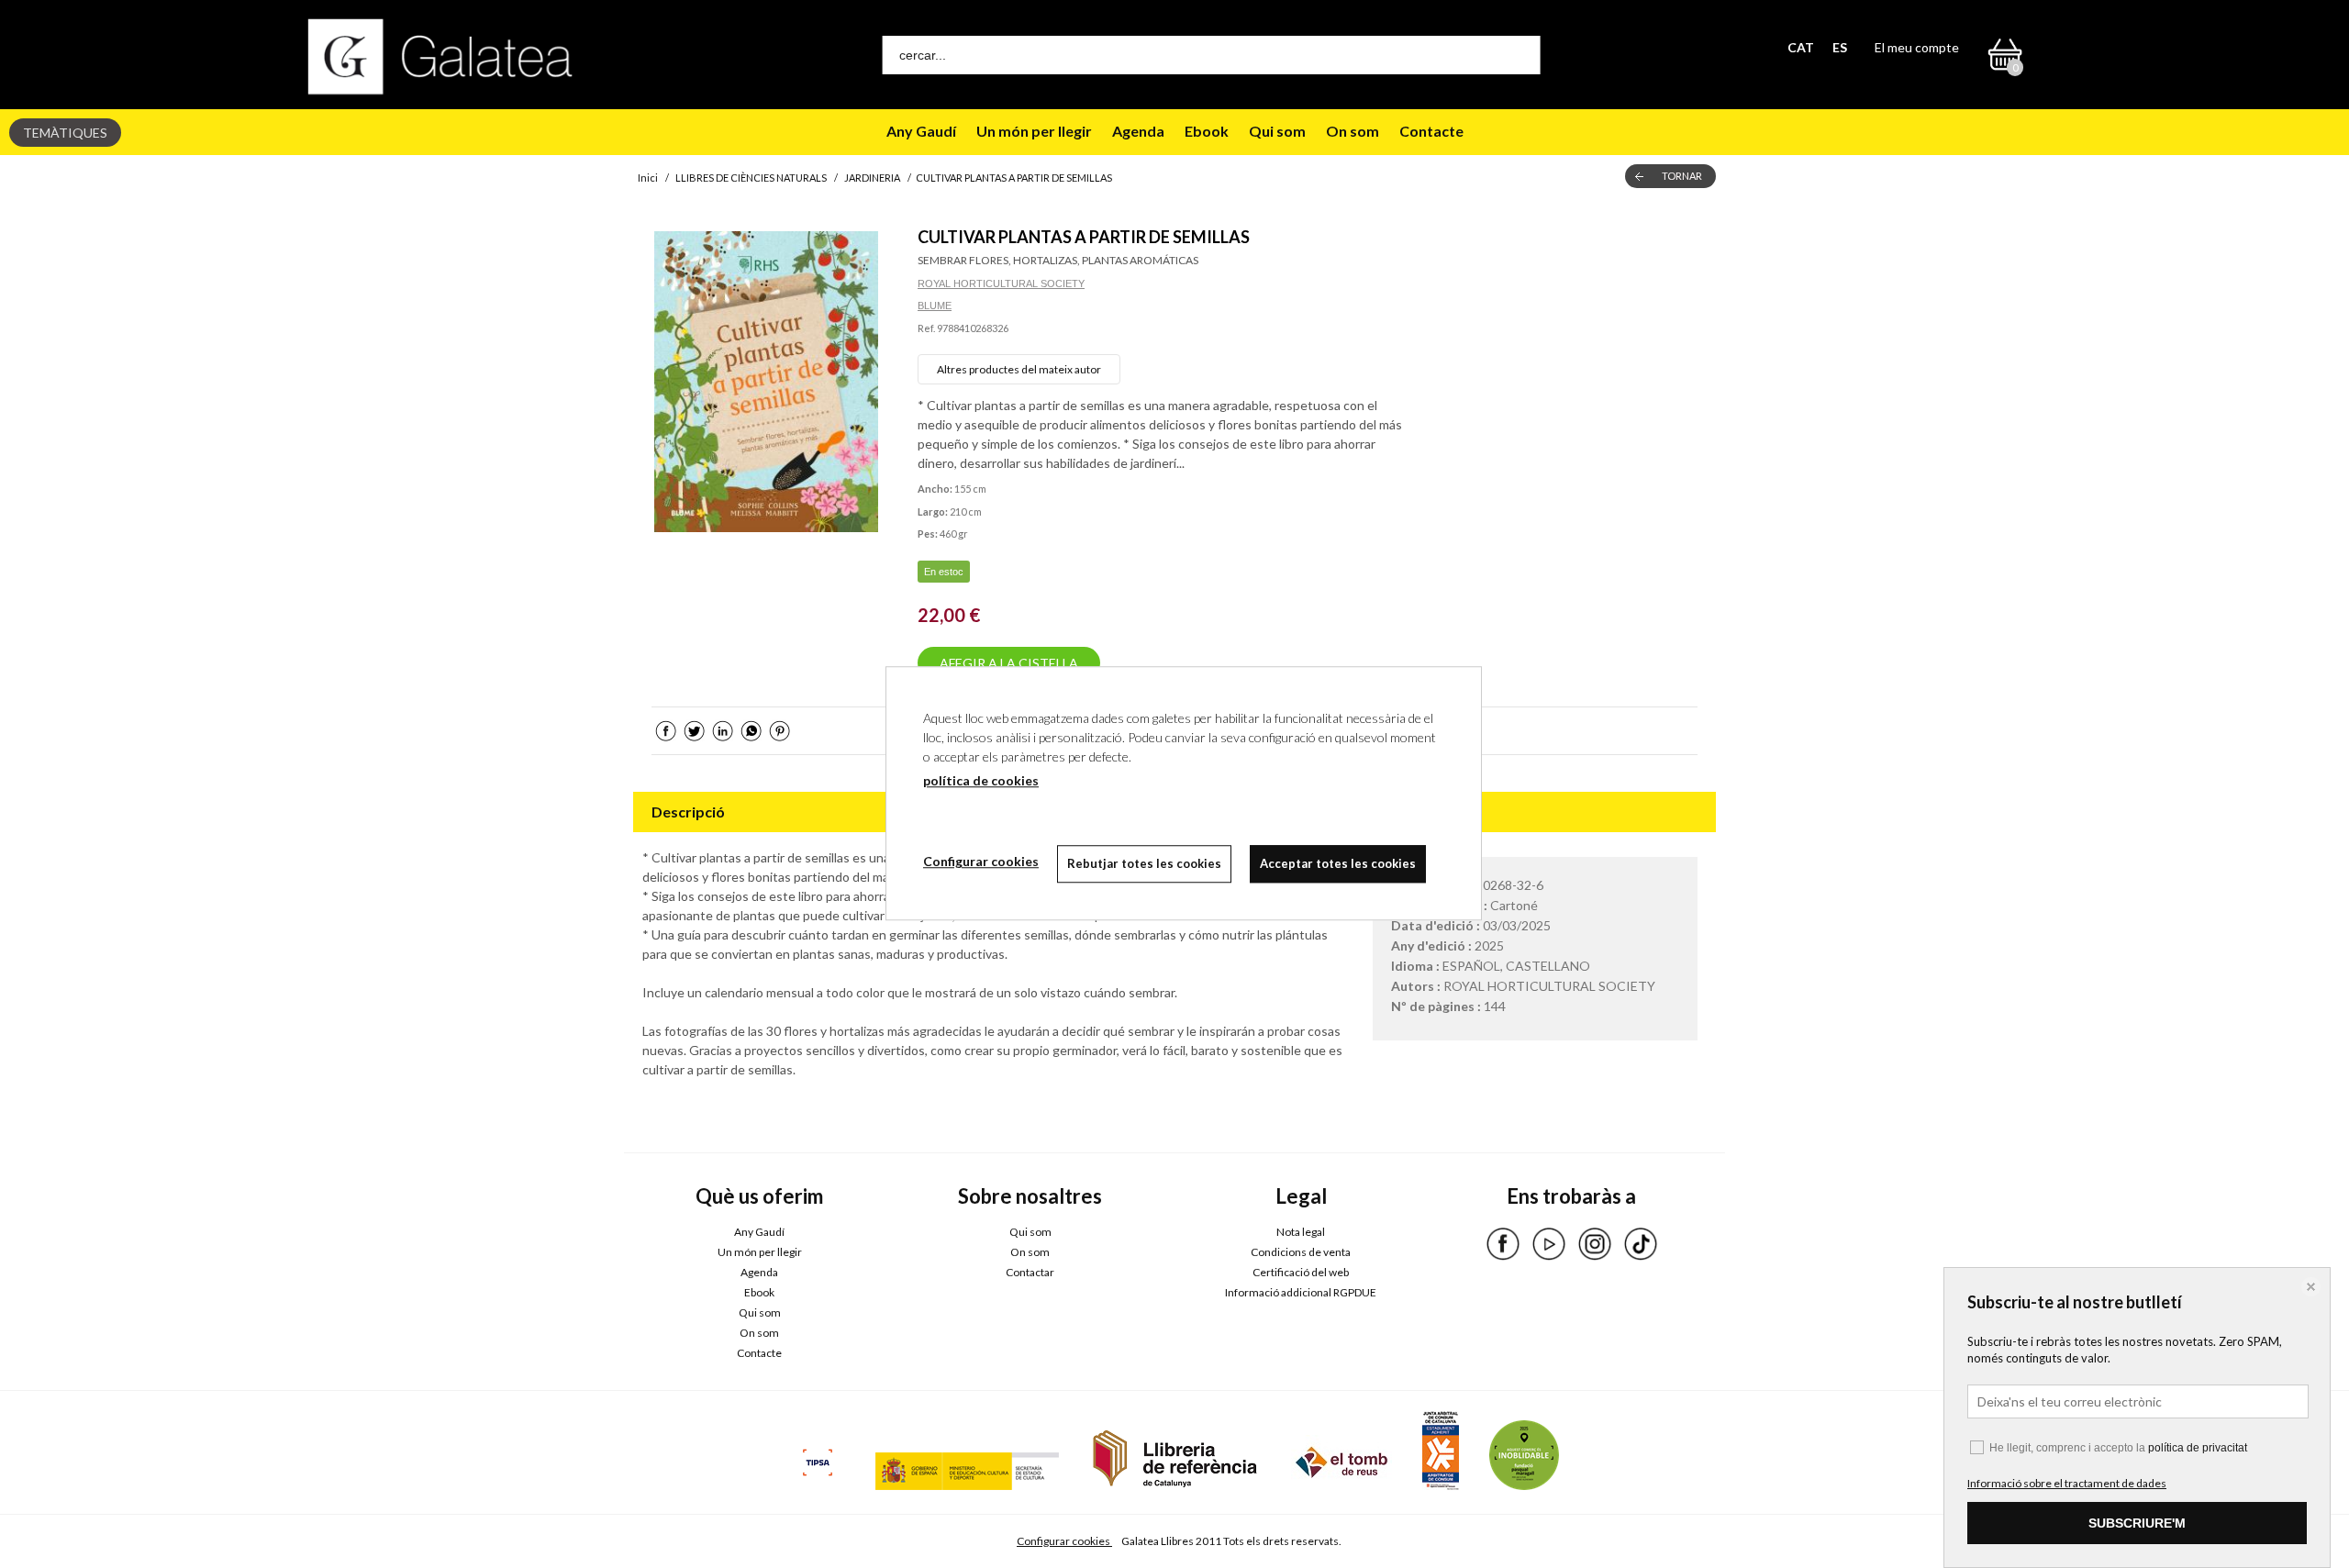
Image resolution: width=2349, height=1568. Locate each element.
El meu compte (1917, 47)
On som (1353, 131)
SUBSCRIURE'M (2137, 1523)
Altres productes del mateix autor (1019, 369)
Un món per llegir (1034, 131)
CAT (1801, 47)
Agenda (1138, 131)
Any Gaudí (921, 131)
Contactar (1030, 1272)
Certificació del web (1301, 1272)
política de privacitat (2198, 1448)
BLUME (935, 306)
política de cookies (981, 780)
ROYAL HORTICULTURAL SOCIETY (1001, 284)
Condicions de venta (1301, 1252)
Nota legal (1301, 1232)
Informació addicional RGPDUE (1301, 1292)
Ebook (1207, 131)
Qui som (1277, 131)
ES (1840, 47)
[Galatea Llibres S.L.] (440, 56)
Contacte (1431, 131)
